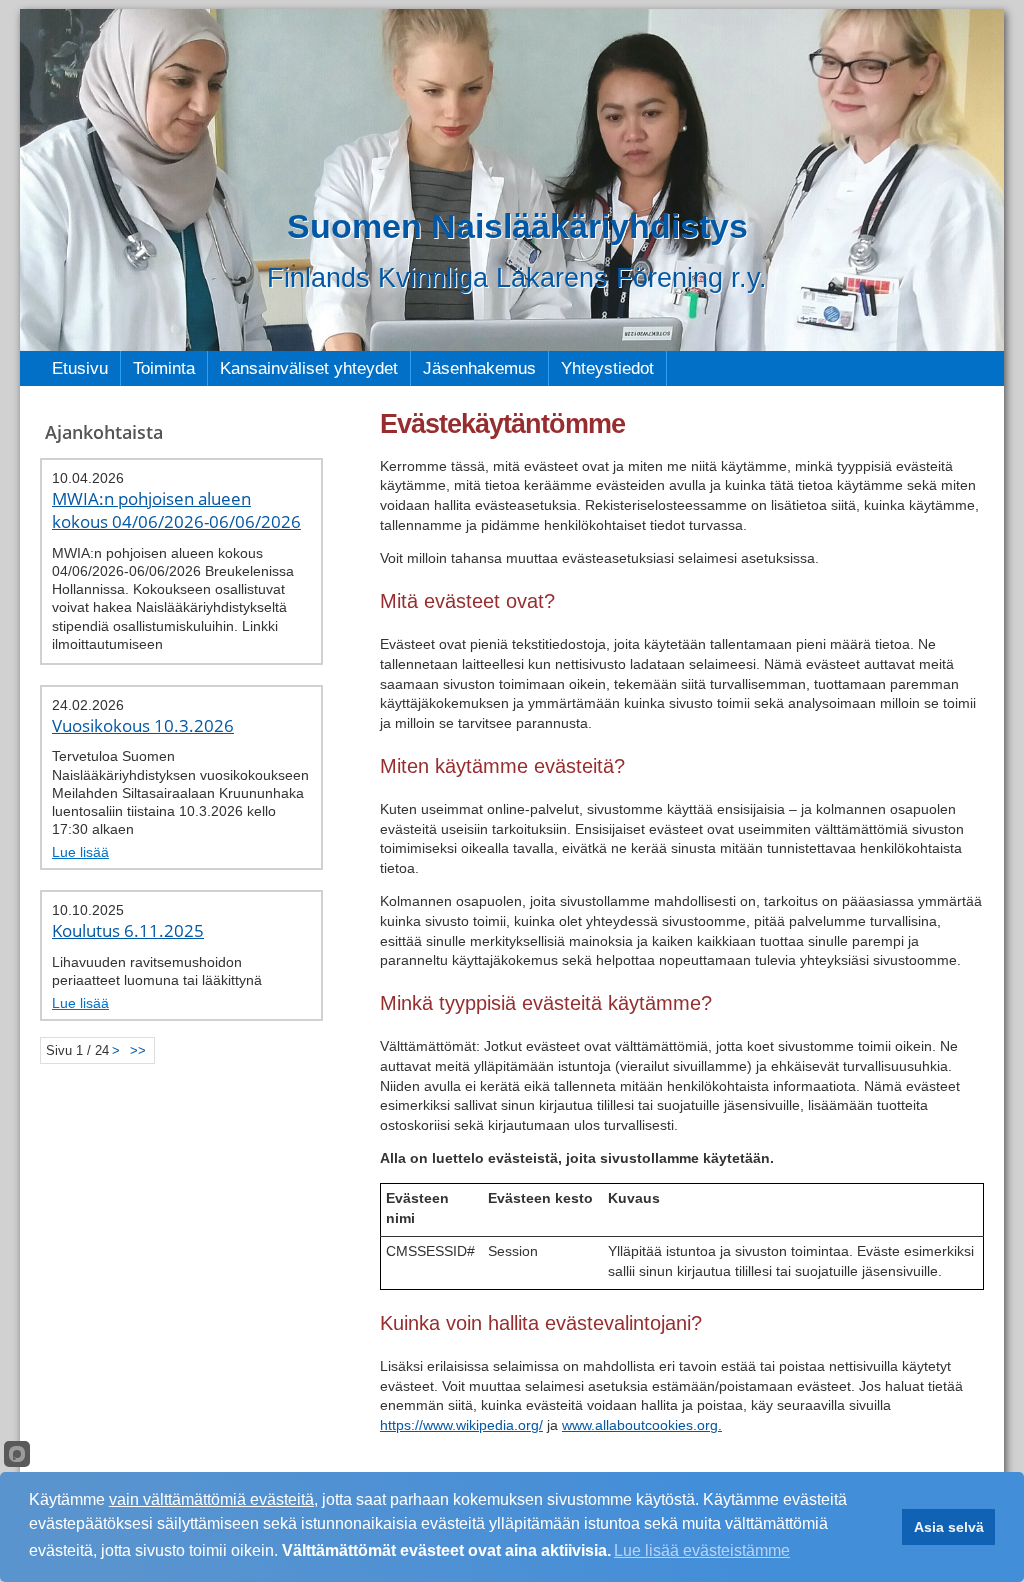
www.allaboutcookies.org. (642, 1425)
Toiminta (164, 368)
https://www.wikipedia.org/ (461, 1425)
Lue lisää (80, 852)
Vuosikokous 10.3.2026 (143, 725)
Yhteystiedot (607, 368)
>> (138, 1050)
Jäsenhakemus (479, 368)
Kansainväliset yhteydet (309, 368)
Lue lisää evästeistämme (702, 1550)
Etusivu (80, 368)
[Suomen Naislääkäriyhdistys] (512, 180)
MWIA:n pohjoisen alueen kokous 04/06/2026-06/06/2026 (176, 510)
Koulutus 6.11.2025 (128, 930)
